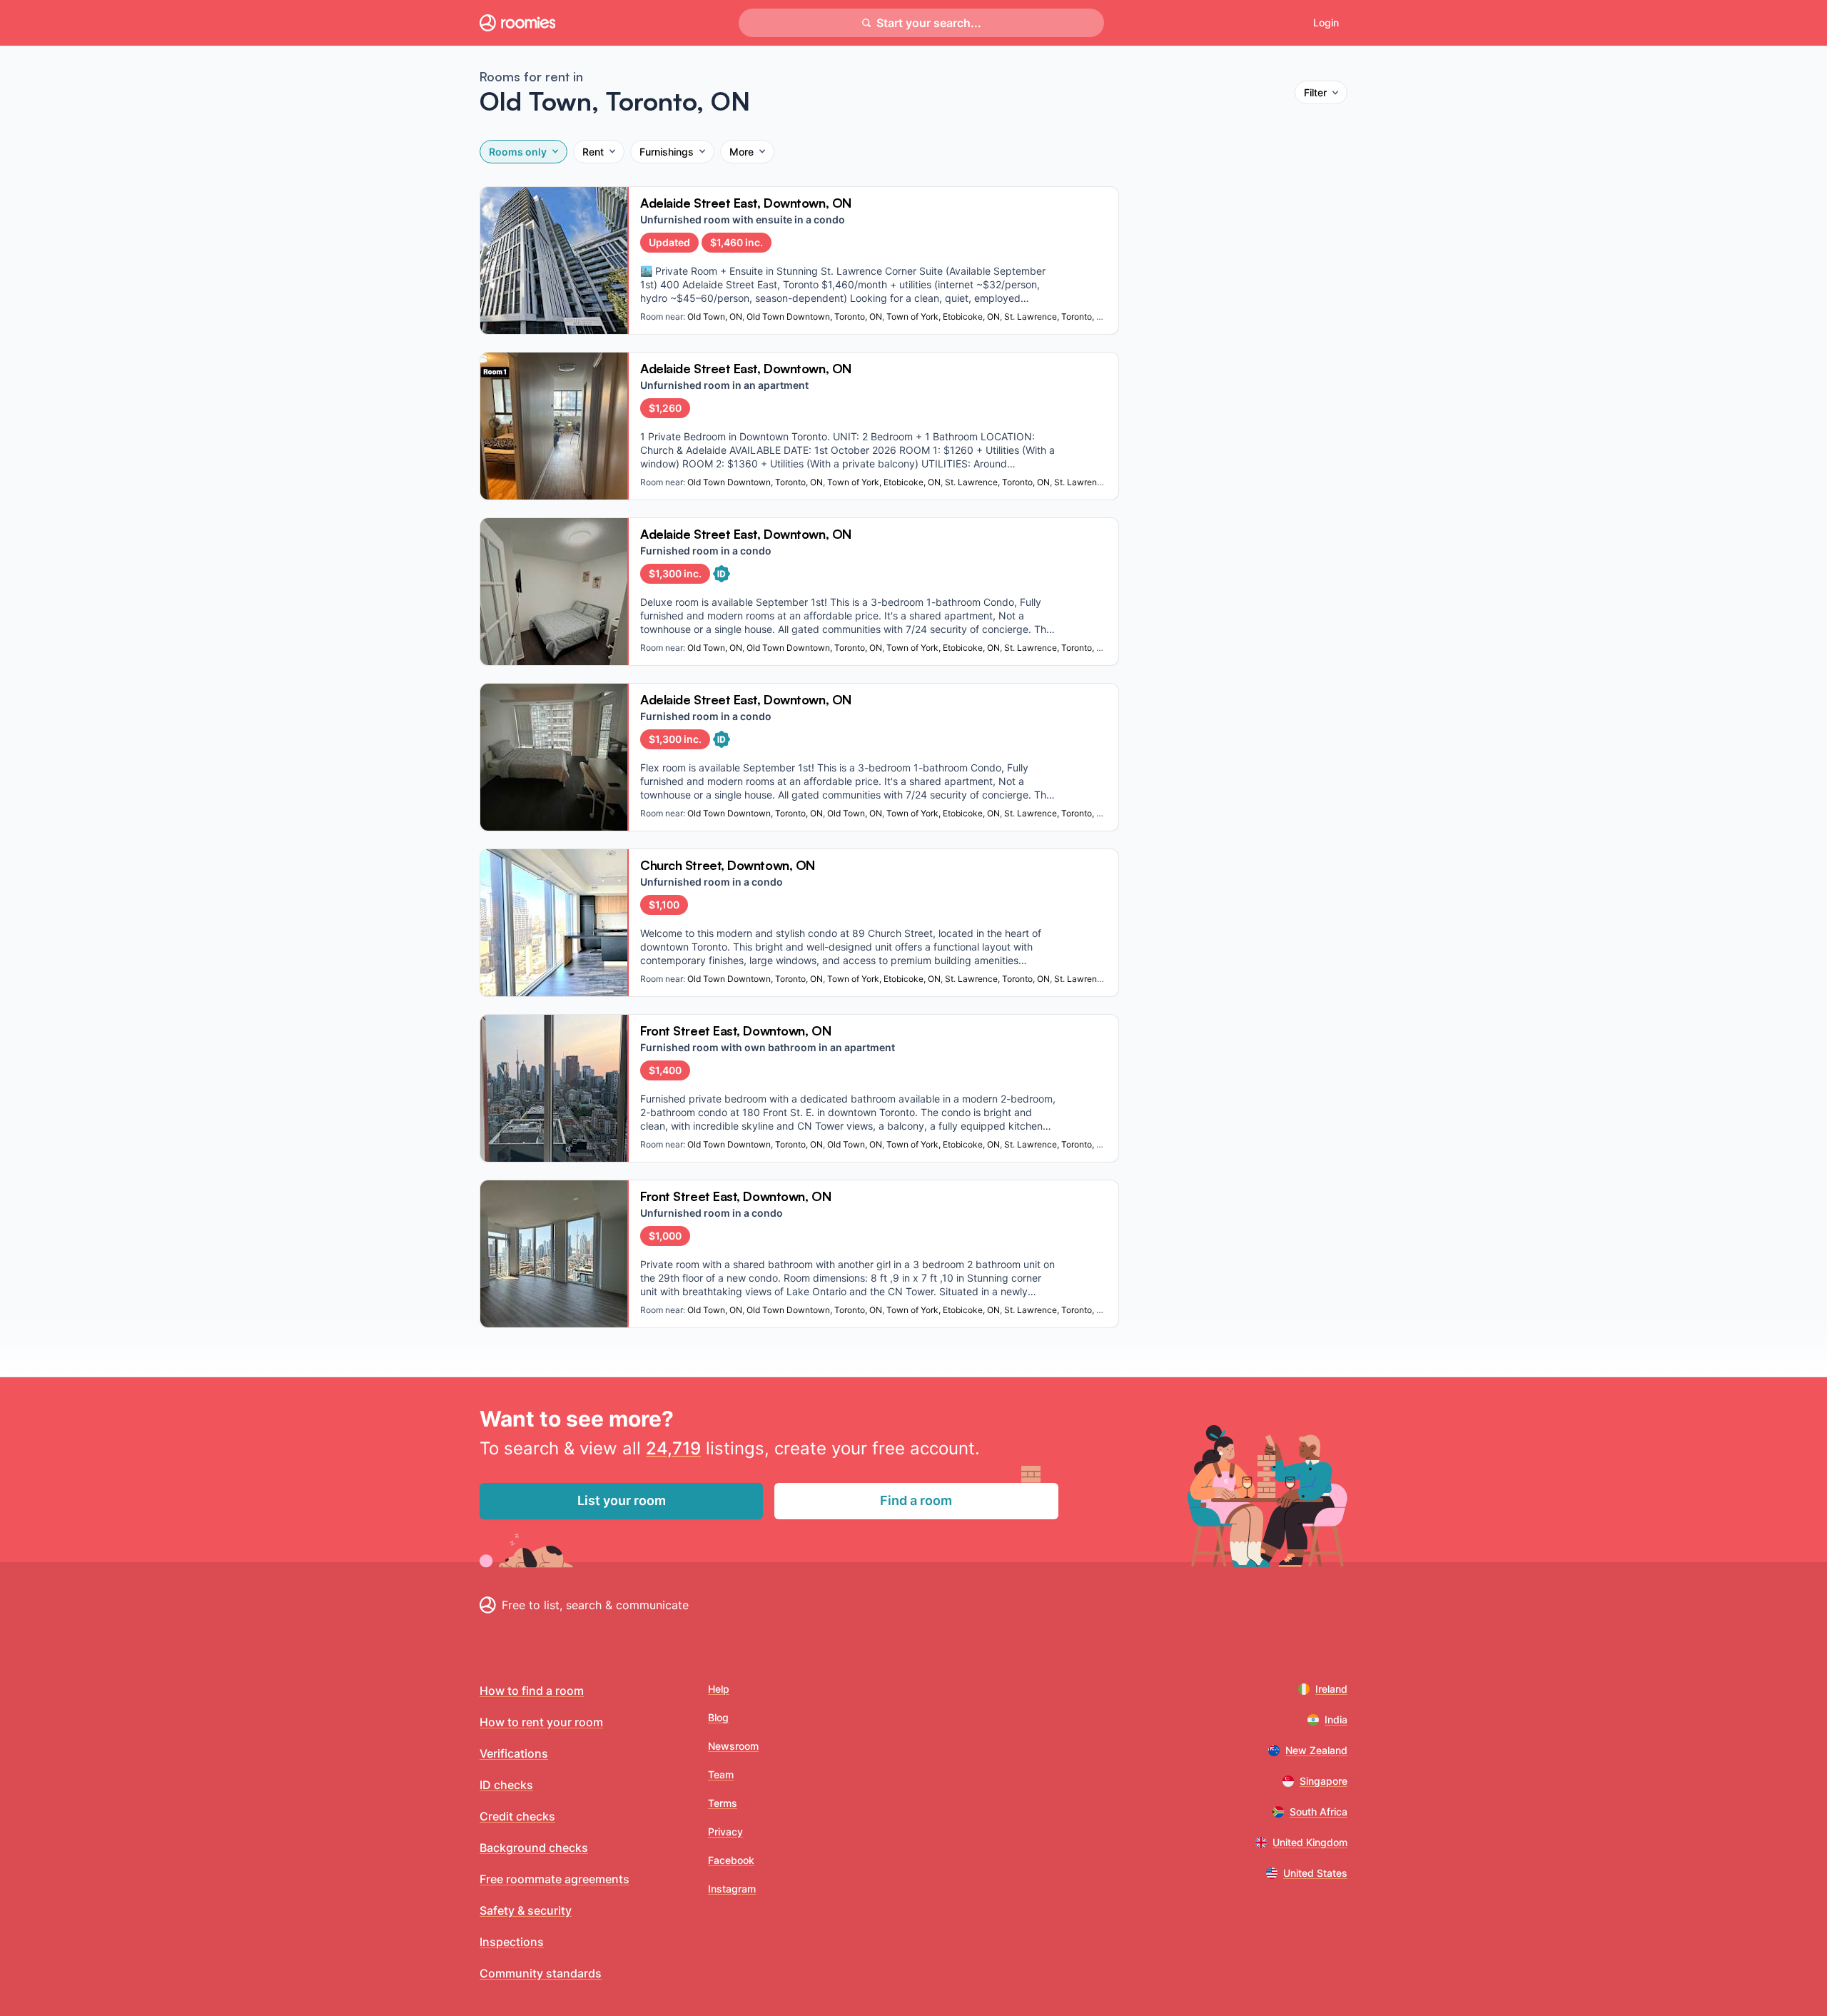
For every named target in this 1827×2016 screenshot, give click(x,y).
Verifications (514, 1753)
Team (721, 1774)
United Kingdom (1310, 1842)
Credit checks (517, 1816)
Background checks (534, 1848)
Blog (718, 1717)
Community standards (541, 1973)
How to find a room (532, 1691)
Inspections (512, 1942)
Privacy (725, 1832)
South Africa (1319, 1812)
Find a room (916, 1500)
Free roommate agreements (555, 1879)
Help (719, 1689)
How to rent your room (541, 1722)
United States (1315, 1873)
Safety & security (526, 1910)
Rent (593, 152)
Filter (1315, 92)
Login (1326, 22)
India (1336, 1719)
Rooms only (518, 152)
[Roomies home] (517, 23)
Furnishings (667, 152)
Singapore (1324, 1781)
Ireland (1331, 1689)
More (742, 152)
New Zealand (1316, 1750)
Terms (723, 1803)
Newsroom (733, 1746)
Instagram (732, 1889)
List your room (622, 1500)
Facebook (731, 1860)
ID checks (506, 1785)
